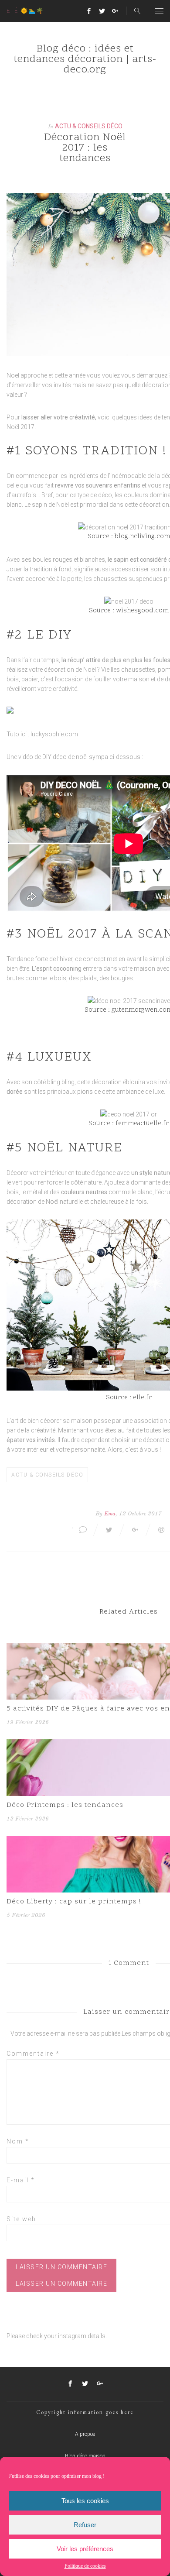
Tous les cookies (85, 2501)
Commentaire (33, 2054)
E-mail (21, 2180)
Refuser (85, 2525)
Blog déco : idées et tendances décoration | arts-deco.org (85, 60)
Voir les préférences (85, 2549)
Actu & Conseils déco (89, 126)
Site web (21, 2219)
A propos (85, 2434)
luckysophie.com (54, 734)
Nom (18, 2141)
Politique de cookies (85, 2566)
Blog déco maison (85, 2456)
